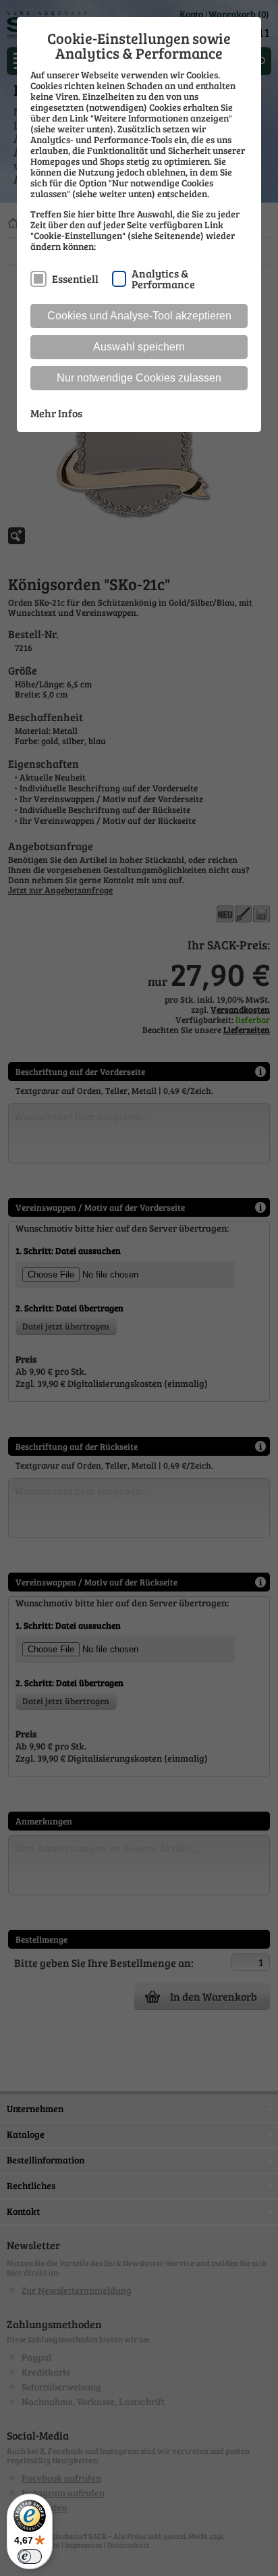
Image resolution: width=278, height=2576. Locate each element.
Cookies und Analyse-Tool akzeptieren (139, 316)
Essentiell (75, 279)
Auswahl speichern (139, 347)
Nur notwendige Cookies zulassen (139, 378)
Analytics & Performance (163, 278)
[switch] (30, 2556)
